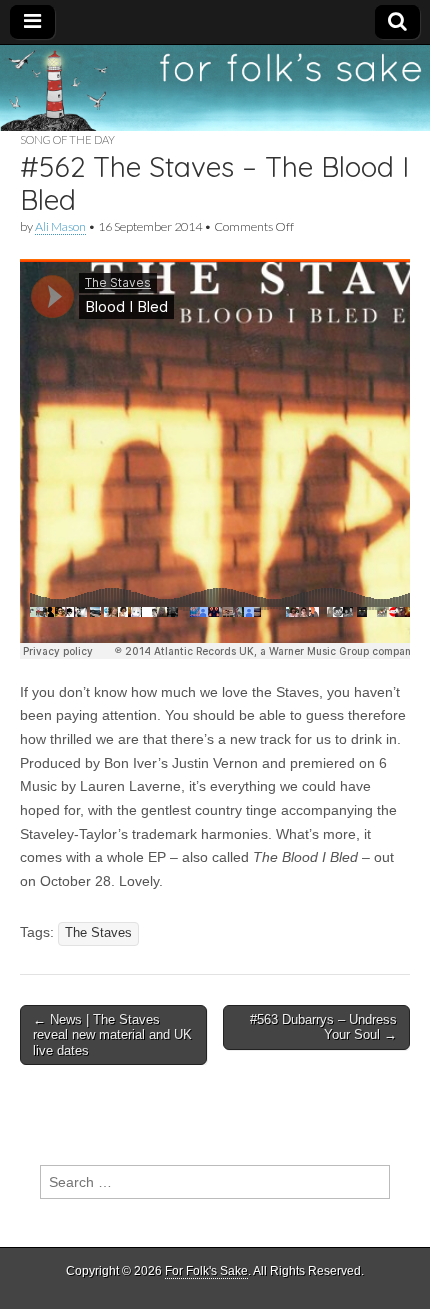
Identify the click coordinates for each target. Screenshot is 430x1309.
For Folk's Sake (206, 1271)
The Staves (98, 933)
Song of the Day (67, 139)
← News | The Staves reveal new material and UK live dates (112, 1035)
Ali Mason (60, 226)
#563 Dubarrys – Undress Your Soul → (323, 1027)
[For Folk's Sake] (215, 88)
